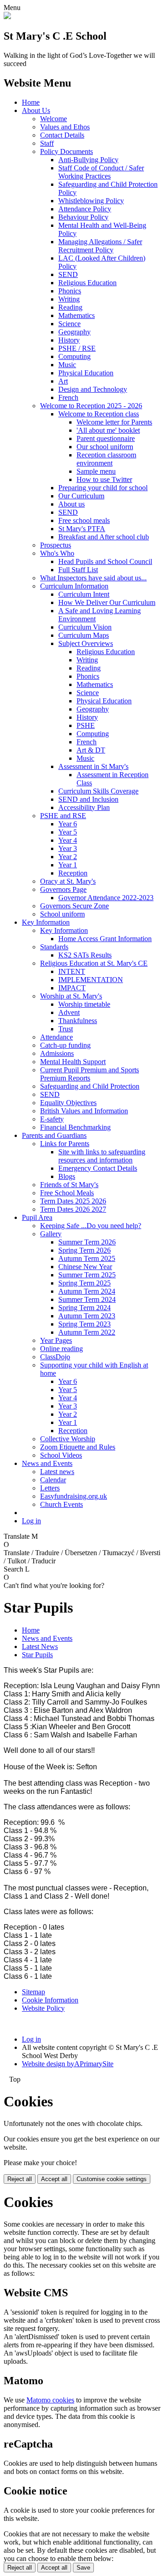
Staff (47, 143)
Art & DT (91, 750)
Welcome (54, 119)
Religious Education (87, 283)
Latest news (57, 1472)
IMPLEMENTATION (91, 980)
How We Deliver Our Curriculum (107, 602)
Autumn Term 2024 (87, 1291)
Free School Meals (67, 1193)
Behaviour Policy (83, 217)
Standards (54, 947)
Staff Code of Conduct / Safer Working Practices (101, 172)
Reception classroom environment (106, 459)
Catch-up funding (65, 1045)
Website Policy (43, 2008)
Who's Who (57, 553)
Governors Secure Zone (74, 906)
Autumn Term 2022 (87, 1332)
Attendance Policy (85, 209)
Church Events (61, 1504)
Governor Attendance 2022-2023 (106, 898)
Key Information (46, 922)
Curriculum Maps (84, 635)
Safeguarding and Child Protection (90, 1086)
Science (69, 324)
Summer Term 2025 (87, 1275)
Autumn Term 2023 (87, 1316)
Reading (70, 307)
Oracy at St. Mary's (68, 881)
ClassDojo (55, 1357)
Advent (69, 1012)
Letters (50, 1488)
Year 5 (68, 832)
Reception (73, 873)
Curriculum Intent (84, 594)
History (69, 340)
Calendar (53, 1480)
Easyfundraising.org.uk (74, 1496)
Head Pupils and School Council (105, 561)
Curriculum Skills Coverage (98, 791)
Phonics (70, 291)
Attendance (56, 1037)
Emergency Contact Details (98, 1168)
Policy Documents (67, 151)
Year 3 (68, 848)
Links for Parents (65, 1144)
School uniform (62, 914)
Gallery (51, 1234)
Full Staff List (78, 570)
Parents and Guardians (54, 1135)
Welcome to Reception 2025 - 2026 (91, 406)
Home (31, 102)
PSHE (86, 725)
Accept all (54, 2179)
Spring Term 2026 (85, 1250)
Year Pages (56, 1340)
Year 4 (68, 840)
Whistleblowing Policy (91, 201)
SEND (68, 274)
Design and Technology (93, 389)
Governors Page (63, 889)
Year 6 (68, 824)
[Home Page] (7, 17)
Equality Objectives (68, 1103)
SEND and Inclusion (88, 799)
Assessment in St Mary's (93, 766)
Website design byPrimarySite (68, 2064)
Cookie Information (50, 2000)
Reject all (20, 2179)
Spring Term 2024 (85, 1308)
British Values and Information (84, 1111)
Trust (66, 1029)
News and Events (47, 1463)
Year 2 (68, 857)
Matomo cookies (50, 2400)
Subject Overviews (86, 643)
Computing (74, 356)
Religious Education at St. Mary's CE (94, 963)
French (68, 397)
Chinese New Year (85, 1267)
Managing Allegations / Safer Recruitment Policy (100, 246)
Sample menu (96, 471)
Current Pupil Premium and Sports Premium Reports (90, 1074)
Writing (69, 299)
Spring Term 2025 (85, 1283)
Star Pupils (37, 1655)
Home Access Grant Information (105, 939)
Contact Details (62, 135)
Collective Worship (68, 1439)
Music (67, 365)
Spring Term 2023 (85, 1324)
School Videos (61, 1455)
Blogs (67, 1176)
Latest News (40, 1646)
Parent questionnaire (106, 438)
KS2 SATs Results (85, 955)
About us (72, 504)
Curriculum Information (74, 586)
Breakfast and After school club (104, 537)
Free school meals (84, 520)
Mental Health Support (73, 1062)
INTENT (72, 971)
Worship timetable (84, 1004)
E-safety (52, 1119)
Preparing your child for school (103, 488)
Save (83, 2568)
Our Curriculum (81, 496)
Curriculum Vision (85, 627)
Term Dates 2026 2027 (73, 1209)
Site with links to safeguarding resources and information (102, 1156)
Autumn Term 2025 (87, 1258)
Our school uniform (105, 447)
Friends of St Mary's (69, 1185)
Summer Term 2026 (87, 1242)
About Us (36, 110)
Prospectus (56, 545)
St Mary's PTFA (82, 529)
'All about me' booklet (108, 430)
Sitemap (33, 1992)
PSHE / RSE (77, 348)
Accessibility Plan (84, 807)
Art (63, 381)
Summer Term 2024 (87, 1299)
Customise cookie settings (112, 2179)
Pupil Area (37, 1217)
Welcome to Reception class (99, 414)
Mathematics (77, 315)
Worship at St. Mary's (71, 996)
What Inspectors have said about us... (93, 578)
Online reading (61, 1349)
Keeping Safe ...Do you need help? (91, 1226)
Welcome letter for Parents (114, 422)
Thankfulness (78, 1021)
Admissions (57, 1053)
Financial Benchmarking (75, 1127)
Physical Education (86, 373)
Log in (31, 1521)
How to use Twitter (104, 479)
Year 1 (68, 865)
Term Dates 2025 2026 (73, 1201)
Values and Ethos (65, 127)
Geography (74, 332)
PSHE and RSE (63, 816)
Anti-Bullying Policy (88, 160)
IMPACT (72, 988)
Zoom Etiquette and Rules (78, 1447)
